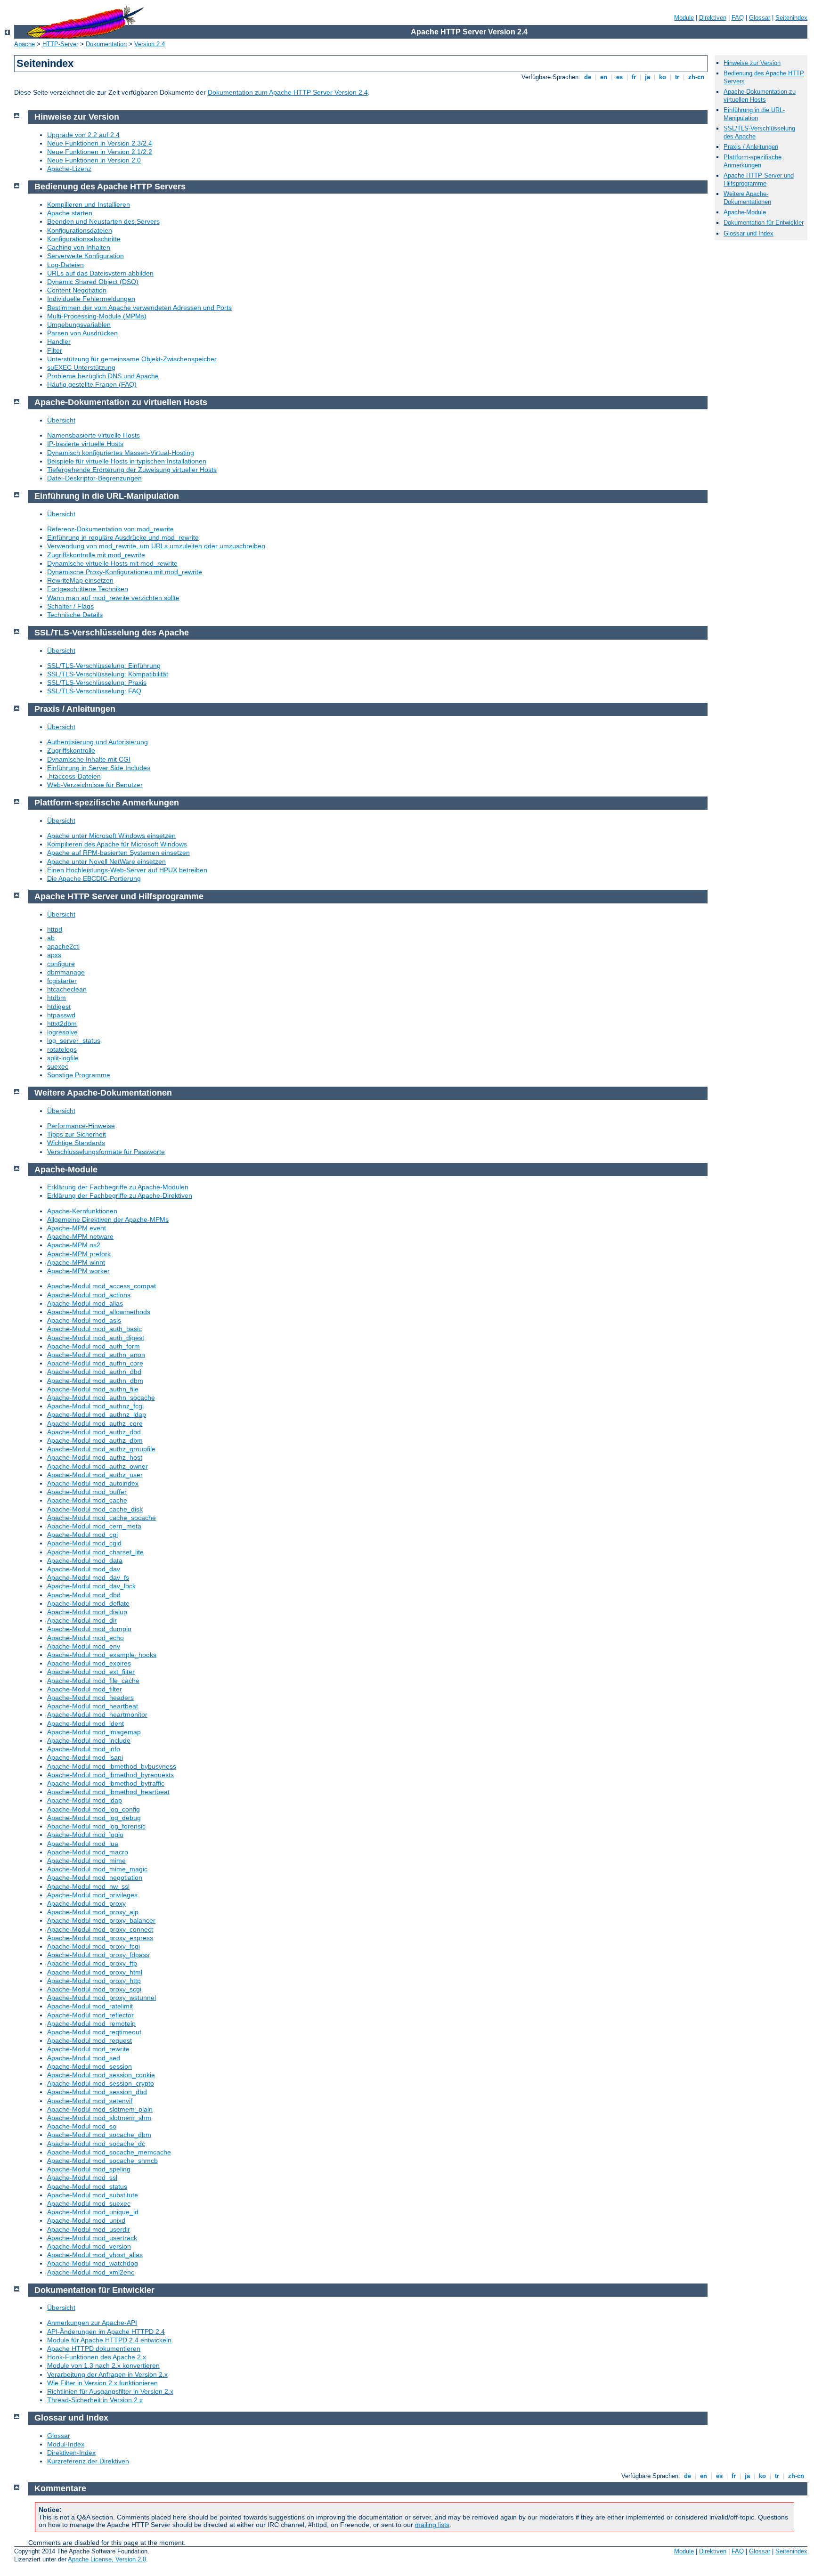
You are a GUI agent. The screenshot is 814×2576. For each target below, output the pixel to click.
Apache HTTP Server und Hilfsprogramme (759, 179)
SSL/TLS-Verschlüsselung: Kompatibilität (108, 674)
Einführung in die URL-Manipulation (754, 114)
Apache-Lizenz (69, 169)
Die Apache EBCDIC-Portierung (94, 878)
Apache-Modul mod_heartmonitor (97, 1715)
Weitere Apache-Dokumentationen (747, 198)
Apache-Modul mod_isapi (85, 1757)
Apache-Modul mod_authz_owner (98, 1466)
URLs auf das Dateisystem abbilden (100, 273)
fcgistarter (62, 981)
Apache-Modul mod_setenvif (90, 2101)
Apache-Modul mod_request (90, 2040)
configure (61, 964)
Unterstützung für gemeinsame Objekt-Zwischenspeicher (132, 359)
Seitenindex (791, 18)
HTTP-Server (60, 44)
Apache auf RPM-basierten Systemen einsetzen (118, 853)
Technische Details (75, 615)
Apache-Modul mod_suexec (89, 2203)
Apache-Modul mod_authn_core (95, 1363)
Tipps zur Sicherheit (77, 1134)
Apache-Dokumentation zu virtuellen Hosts (760, 96)
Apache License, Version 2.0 (107, 2559)
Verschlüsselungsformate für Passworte (106, 1152)
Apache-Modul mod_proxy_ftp (92, 1963)
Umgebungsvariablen (79, 325)
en (604, 77)
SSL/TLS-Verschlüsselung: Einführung (104, 666)
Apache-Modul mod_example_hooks (102, 1655)
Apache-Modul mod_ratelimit (90, 2006)
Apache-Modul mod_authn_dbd (94, 1372)
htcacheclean (67, 989)
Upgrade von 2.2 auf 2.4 (83, 135)
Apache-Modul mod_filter (85, 1689)
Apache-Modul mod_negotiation (95, 1877)
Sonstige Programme (79, 1075)
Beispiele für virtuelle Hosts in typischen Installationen (127, 461)
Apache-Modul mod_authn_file (93, 1389)
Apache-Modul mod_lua (83, 1844)
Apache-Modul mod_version (89, 2246)
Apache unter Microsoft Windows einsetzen (111, 836)
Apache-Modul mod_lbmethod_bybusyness (112, 1766)
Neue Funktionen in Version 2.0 (94, 160)
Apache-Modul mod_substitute (93, 2195)
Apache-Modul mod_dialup (87, 1612)
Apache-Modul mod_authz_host (95, 1457)
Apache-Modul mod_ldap (85, 1800)
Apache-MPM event (77, 1228)
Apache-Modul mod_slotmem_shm (99, 2118)
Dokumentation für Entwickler (764, 223)
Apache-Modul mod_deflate (88, 1603)
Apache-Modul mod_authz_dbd (94, 1432)
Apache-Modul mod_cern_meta (94, 1526)
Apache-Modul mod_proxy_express (100, 1938)
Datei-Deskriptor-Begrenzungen (94, 478)
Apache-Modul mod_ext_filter (91, 1672)
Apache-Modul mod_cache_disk (95, 1509)
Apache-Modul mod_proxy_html (95, 1972)
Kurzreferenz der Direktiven (88, 2461)
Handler (59, 341)
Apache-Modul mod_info (84, 1749)
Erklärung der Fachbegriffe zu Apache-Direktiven (120, 1195)
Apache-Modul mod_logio (85, 1835)
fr (634, 77)
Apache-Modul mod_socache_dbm (99, 2135)
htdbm (57, 998)
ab (51, 938)
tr (677, 77)
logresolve (62, 1032)
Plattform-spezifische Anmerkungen (753, 161)
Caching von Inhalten (79, 247)
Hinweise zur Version (752, 63)
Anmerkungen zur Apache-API (92, 2323)
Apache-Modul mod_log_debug (94, 1818)
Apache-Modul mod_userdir (89, 2229)
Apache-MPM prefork (79, 1254)
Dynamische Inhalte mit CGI (89, 759)
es (619, 77)
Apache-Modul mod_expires (89, 1663)
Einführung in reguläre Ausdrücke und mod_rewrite (123, 537)
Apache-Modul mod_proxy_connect (100, 1929)
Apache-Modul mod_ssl (82, 2178)
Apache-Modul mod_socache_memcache (109, 2152)
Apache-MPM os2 (74, 1245)
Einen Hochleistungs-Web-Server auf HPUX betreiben (127, 870)
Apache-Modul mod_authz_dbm (95, 1440)
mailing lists (432, 2525)
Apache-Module (745, 212)
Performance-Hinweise (81, 1126)
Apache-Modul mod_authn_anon (96, 1355)
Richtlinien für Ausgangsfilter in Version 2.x (110, 2391)
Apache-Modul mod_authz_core (95, 1423)
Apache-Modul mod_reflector (90, 2015)
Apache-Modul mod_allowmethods (99, 1312)
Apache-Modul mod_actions (89, 1295)
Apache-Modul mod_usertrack (92, 2238)
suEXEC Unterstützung (81, 367)
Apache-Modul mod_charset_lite (95, 1552)
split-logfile (63, 1058)
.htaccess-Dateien (74, 776)
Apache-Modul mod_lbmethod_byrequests (110, 1775)
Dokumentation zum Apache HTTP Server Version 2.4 (288, 92)
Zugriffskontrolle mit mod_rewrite (96, 555)
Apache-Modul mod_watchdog (93, 2263)
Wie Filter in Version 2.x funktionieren (102, 2383)
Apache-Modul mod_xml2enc (91, 2272)
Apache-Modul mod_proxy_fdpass (98, 1955)
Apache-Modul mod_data (85, 1560)
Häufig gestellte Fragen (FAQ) (92, 384)
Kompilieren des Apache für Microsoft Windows (117, 844)
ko (663, 77)
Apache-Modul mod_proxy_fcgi (94, 1946)
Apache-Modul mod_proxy (86, 1903)
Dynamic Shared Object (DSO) (93, 282)
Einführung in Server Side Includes (99, 768)
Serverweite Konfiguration (85, 256)
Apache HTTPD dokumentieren (94, 2348)
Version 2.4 (150, 44)
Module (684, 18)
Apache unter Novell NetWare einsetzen (106, 861)
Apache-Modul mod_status (87, 2186)
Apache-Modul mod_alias (85, 1303)
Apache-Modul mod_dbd (84, 1595)
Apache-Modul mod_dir (82, 1620)
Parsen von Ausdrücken (82, 333)
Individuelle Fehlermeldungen (91, 299)
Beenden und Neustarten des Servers (103, 221)
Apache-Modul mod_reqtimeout (94, 2032)
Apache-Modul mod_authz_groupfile (101, 1449)
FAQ (738, 18)
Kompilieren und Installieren (89, 204)
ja (647, 77)
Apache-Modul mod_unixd (86, 2220)
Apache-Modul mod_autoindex (93, 1483)
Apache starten (70, 213)
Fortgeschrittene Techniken (88, 589)
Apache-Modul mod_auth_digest (96, 1338)
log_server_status (74, 1040)
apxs (54, 955)
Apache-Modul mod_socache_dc (96, 2144)
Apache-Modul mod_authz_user (95, 1475)
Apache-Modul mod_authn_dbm (95, 1381)
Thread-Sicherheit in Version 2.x (95, 2400)
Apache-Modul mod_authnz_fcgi (95, 1406)
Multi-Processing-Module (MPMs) (97, 316)
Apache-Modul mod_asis (84, 1320)
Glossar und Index (749, 233)
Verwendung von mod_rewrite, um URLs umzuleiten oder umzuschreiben (156, 546)
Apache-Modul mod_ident (85, 1723)
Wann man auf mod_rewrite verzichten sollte (113, 598)
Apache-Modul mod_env (84, 1646)
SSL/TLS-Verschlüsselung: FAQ (94, 691)
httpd (55, 929)
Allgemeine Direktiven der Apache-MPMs (108, 1219)
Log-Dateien (65, 265)
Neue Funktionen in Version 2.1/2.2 (100, 152)
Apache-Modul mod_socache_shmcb (102, 2161)
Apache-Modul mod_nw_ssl (88, 1886)
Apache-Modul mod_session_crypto (101, 2083)
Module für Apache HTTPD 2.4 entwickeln (109, 2340)
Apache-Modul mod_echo (85, 1638)
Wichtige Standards (76, 1143)
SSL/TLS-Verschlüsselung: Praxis (97, 683)
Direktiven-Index (71, 2453)
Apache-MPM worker (78, 1271)
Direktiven (713, 18)
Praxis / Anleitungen (751, 147)
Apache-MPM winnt (76, 1262)
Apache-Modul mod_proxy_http (94, 1981)
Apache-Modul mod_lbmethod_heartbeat (108, 1792)
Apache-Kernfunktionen (82, 1211)
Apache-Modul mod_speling (89, 2169)
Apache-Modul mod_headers (90, 1698)
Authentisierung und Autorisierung (98, 742)
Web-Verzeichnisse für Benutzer (95, 785)
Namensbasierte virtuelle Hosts (94, 435)
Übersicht (61, 420)
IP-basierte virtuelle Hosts (85, 444)
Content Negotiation (77, 290)
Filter (55, 350)
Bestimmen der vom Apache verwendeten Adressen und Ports (139, 308)
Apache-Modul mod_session (90, 2066)
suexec (58, 1066)
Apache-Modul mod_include (89, 1740)
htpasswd (61, 1015)
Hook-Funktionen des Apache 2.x (97, 2357)
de (588, 77)
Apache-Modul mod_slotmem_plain (100, 2109)
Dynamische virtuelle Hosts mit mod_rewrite (112, 563)
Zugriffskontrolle (71, 750)
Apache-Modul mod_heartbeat (93, 1706)
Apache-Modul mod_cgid (84, 1543)
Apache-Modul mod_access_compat (102, 1286)
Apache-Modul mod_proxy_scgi (94, 1989)
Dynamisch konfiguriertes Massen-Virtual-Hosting (121, 453)
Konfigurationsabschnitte (84, 239)
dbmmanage (66, 972)
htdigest (59, 1007)
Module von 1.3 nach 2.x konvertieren (103, 2365)
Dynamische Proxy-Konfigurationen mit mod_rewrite (125, 572)
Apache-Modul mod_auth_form (94, 1346)
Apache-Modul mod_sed (84, 2058)
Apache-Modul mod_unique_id (93, 2212)
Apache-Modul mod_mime (86, 1861)
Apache (24, 44)
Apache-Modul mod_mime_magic (97, 1869)
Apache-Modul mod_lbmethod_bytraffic (106, 1783)
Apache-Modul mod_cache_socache (102, 1518)
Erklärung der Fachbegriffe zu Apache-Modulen (118, 1187)
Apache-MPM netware (80, 1236)
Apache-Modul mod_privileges (92, 1895)
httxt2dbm (62, 1024)
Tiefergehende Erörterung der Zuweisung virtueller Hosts (132, 470)
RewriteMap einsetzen (80, 580)
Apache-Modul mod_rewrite (88, 2049)
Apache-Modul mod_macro (88, 1852)
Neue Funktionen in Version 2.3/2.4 (100, 143)
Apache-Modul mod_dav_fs (88, 1577)
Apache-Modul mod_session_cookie (101, 2075)
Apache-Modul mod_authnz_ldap (97, 1414)
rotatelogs (62, 1049)
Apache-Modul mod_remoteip (91, 2023)
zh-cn (696, 77)
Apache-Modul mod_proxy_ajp (93, 1912)
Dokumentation (106, 44)
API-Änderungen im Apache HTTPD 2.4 (106, 2332)
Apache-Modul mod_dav (84, 1569)
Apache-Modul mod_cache (87, 1500)
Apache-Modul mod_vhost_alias (95, 2255)
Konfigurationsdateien (80, 230)
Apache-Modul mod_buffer (87, 1492)
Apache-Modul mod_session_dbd (97, 2092)
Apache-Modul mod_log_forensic (96, 1826)
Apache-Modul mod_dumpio (89, 1629)
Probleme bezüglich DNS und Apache (103, 376)
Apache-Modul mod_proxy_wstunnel (102, 1998)
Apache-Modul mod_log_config (94, 1809)
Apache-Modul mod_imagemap (94, 1732)
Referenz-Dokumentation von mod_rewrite (110, 529)
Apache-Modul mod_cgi (82, 1535)
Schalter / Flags (70, 606)
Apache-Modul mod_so (82, 2126)
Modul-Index (66, 2444)
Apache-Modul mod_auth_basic (94, 1329)
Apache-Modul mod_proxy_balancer (101, 1920)
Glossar (760, 18)
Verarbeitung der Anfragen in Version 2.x (107, 2374)
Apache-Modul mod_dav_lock (91, 1586)
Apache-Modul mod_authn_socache (101, 1398)
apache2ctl (63, 946)
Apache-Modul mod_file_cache (93, 1681)
